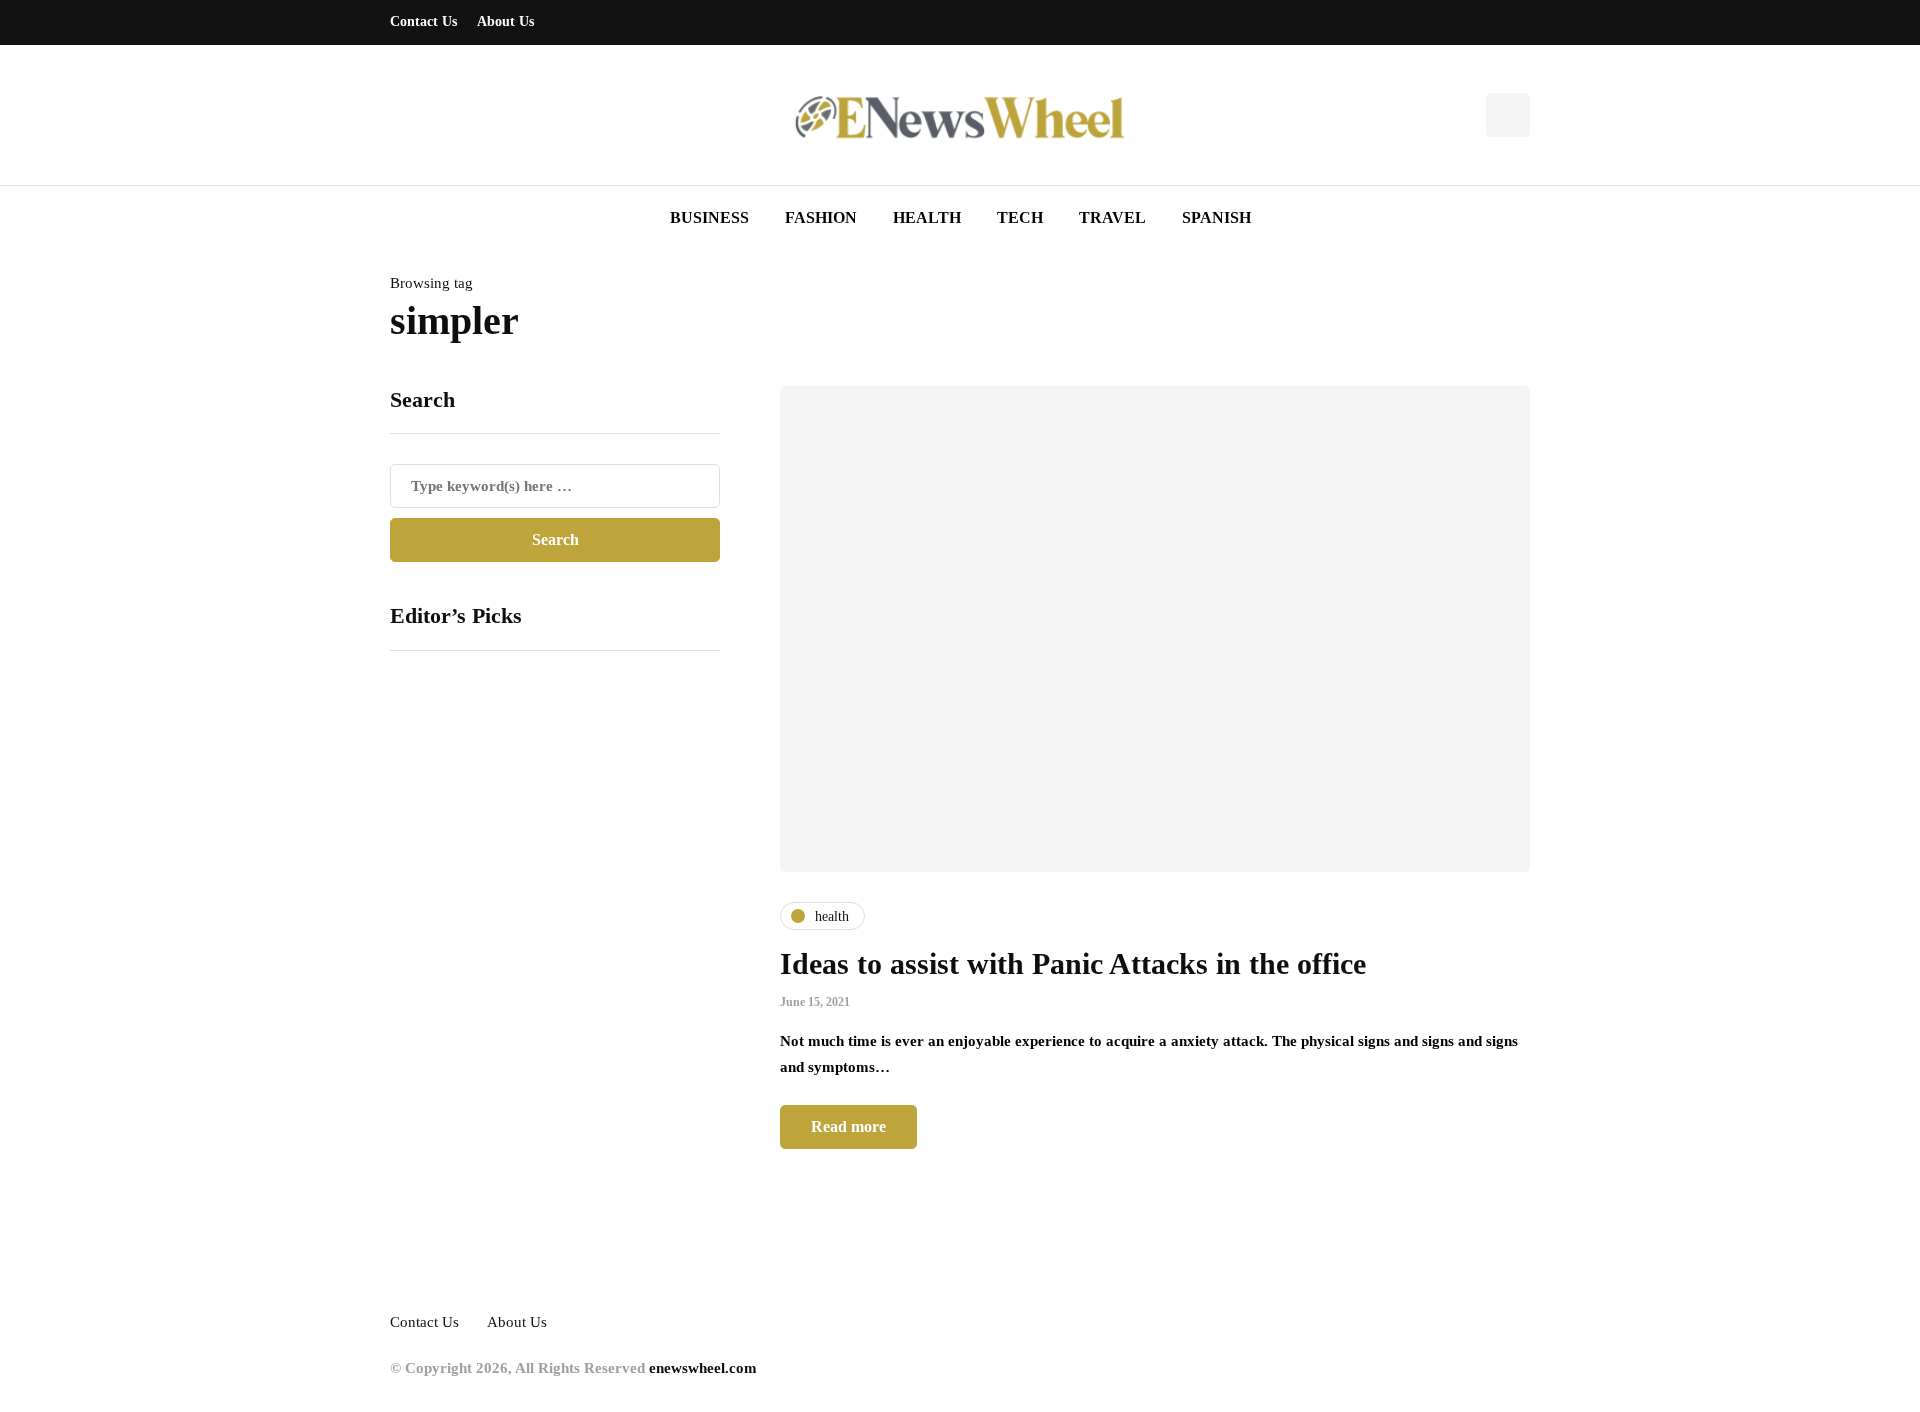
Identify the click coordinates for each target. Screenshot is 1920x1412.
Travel (1112, 217)
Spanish (1216, 217)
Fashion (821, 217)
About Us (505, 21)
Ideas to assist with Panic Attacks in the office (1073, 963)
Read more (848, 1126)
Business (709, 217)
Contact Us (423, 21)
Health (927, 217)
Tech (1020, 217)
